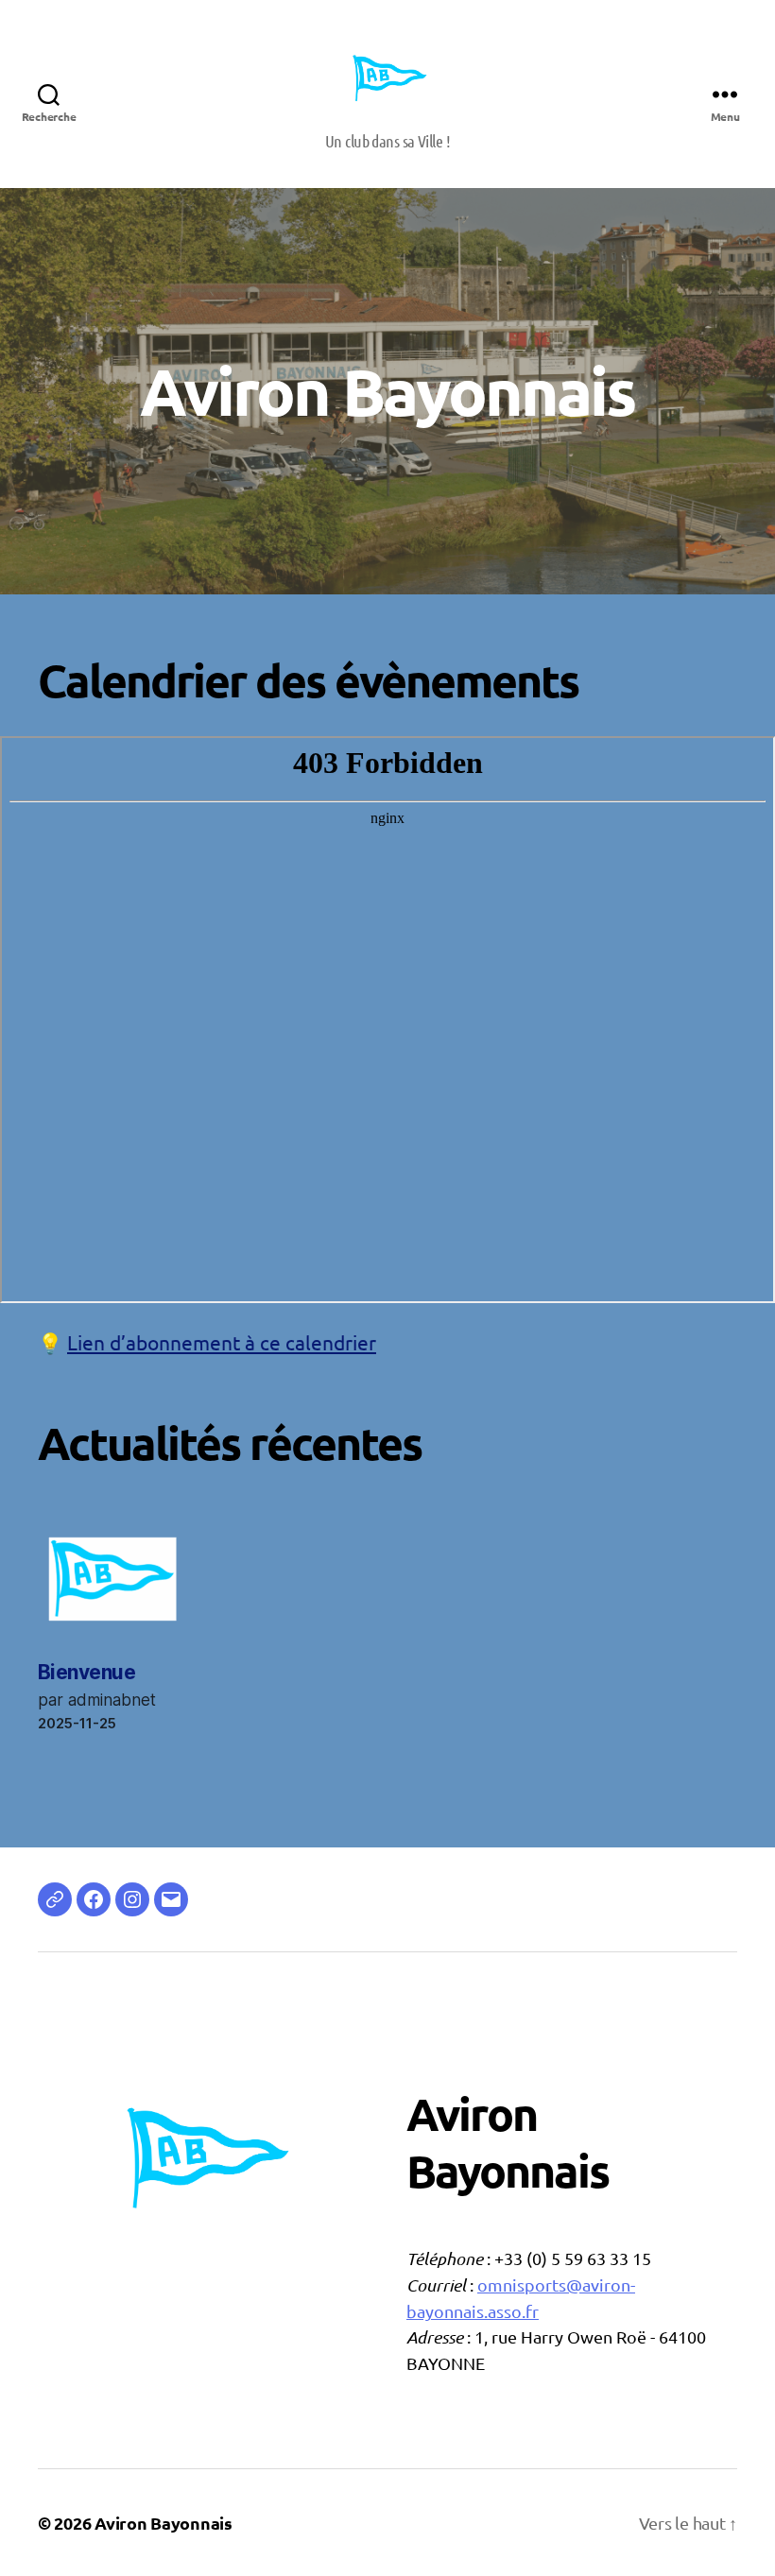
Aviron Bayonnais (164, 2523)
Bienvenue (86, 1672)
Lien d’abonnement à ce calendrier (222, 1342)
